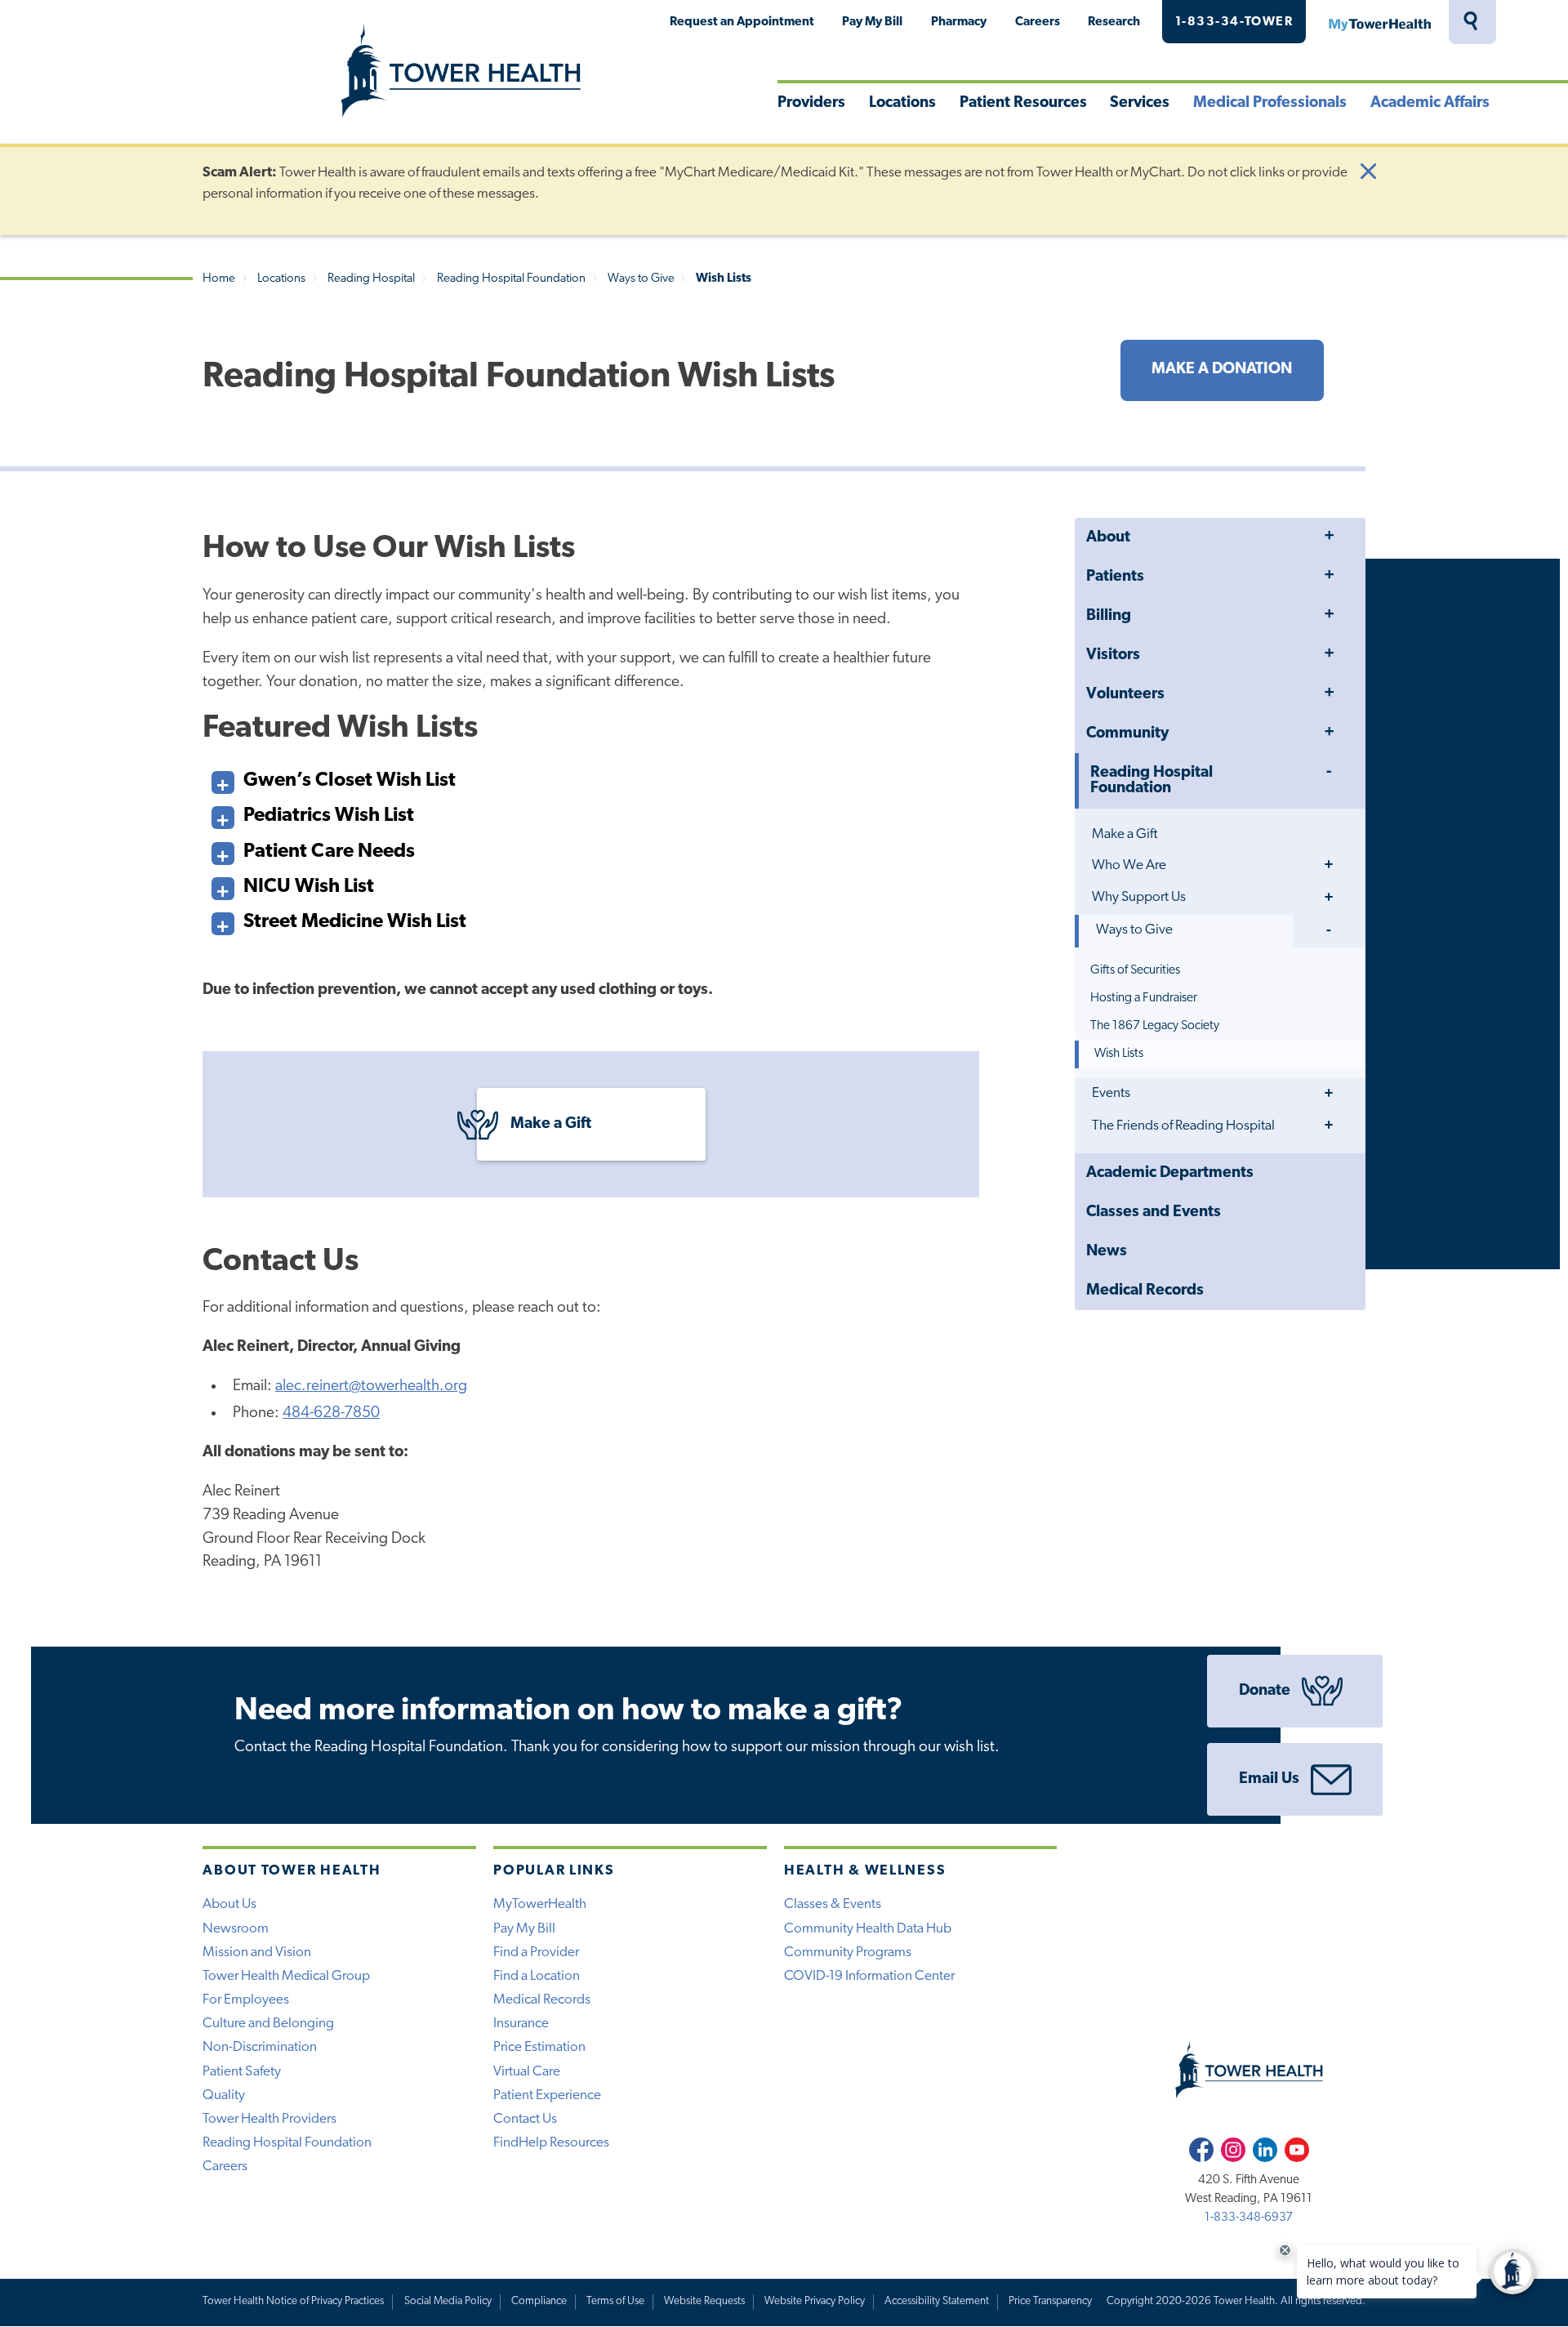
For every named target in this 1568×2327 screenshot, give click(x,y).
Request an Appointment (742, 22)
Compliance (539, 2301)
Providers (811, 103)
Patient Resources (1023, 103)
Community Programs (848, 1953)
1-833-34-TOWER (1234, 22)
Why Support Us (1139, 897)
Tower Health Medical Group (286, 1976)
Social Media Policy (448, 2301)
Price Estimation (539, 2047)
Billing (1109, 616)
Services (1140, 103)
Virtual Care (527, 2072)
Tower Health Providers (269, 2119)
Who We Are (1129, 865)
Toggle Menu (1329, 537)
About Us (229, 1904)
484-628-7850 (331, 1413)
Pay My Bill (872, 22)
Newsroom (236, 1929)
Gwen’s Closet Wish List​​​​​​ (350, 781)
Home (219, 279)
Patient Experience (547, 2095)
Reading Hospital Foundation (511, 279)
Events (1111, 1093)
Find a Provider (536, 1953)
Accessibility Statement (937, 2301)
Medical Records (1145, 1291)
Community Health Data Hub (868, 1929)
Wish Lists (1119, 1054)
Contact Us (525, 2119)
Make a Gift (1125, 834)
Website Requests (704, 2301)
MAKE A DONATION (1222, 370)
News (1107, 1252)
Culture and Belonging (268, 2024)
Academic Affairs (1430, 103)
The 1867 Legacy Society (1155, 1026)
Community (1127, 734)
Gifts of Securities (1135, 970)
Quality (224, 2095)
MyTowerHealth (1379, 22)
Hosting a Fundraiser (1144, 998)
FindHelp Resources (551, 2143)
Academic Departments (1170, 1173)
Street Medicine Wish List (355, 922)
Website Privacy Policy (815, 2301)
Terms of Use (615, 2301)
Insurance (521, 2024)
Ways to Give (641, 279)
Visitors (1113, 655)
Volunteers (1125, 695)
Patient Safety (242, 2072)
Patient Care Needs (329, 852)
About (1108, 538)
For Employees (246, 2000)
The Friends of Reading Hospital (1183, 1126)
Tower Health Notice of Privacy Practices (293, 2301)
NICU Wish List (309, 887)
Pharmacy (959, 22)
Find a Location (537, 1976)
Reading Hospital (371, 279)
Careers (1038, 22)
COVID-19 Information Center (869, 1976)
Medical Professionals (1270, 103)
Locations (902, 103)
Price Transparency (1050, 2301)
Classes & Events (833, 1904)
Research (1114, 22)
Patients (1115, 577)
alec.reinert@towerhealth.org (371, 1386)
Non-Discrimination (260, 2047)
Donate (1265, 1691)
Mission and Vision (257, 1953)
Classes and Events (1154, 1213)
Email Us (1269, 1779)
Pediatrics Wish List (329, 816)
